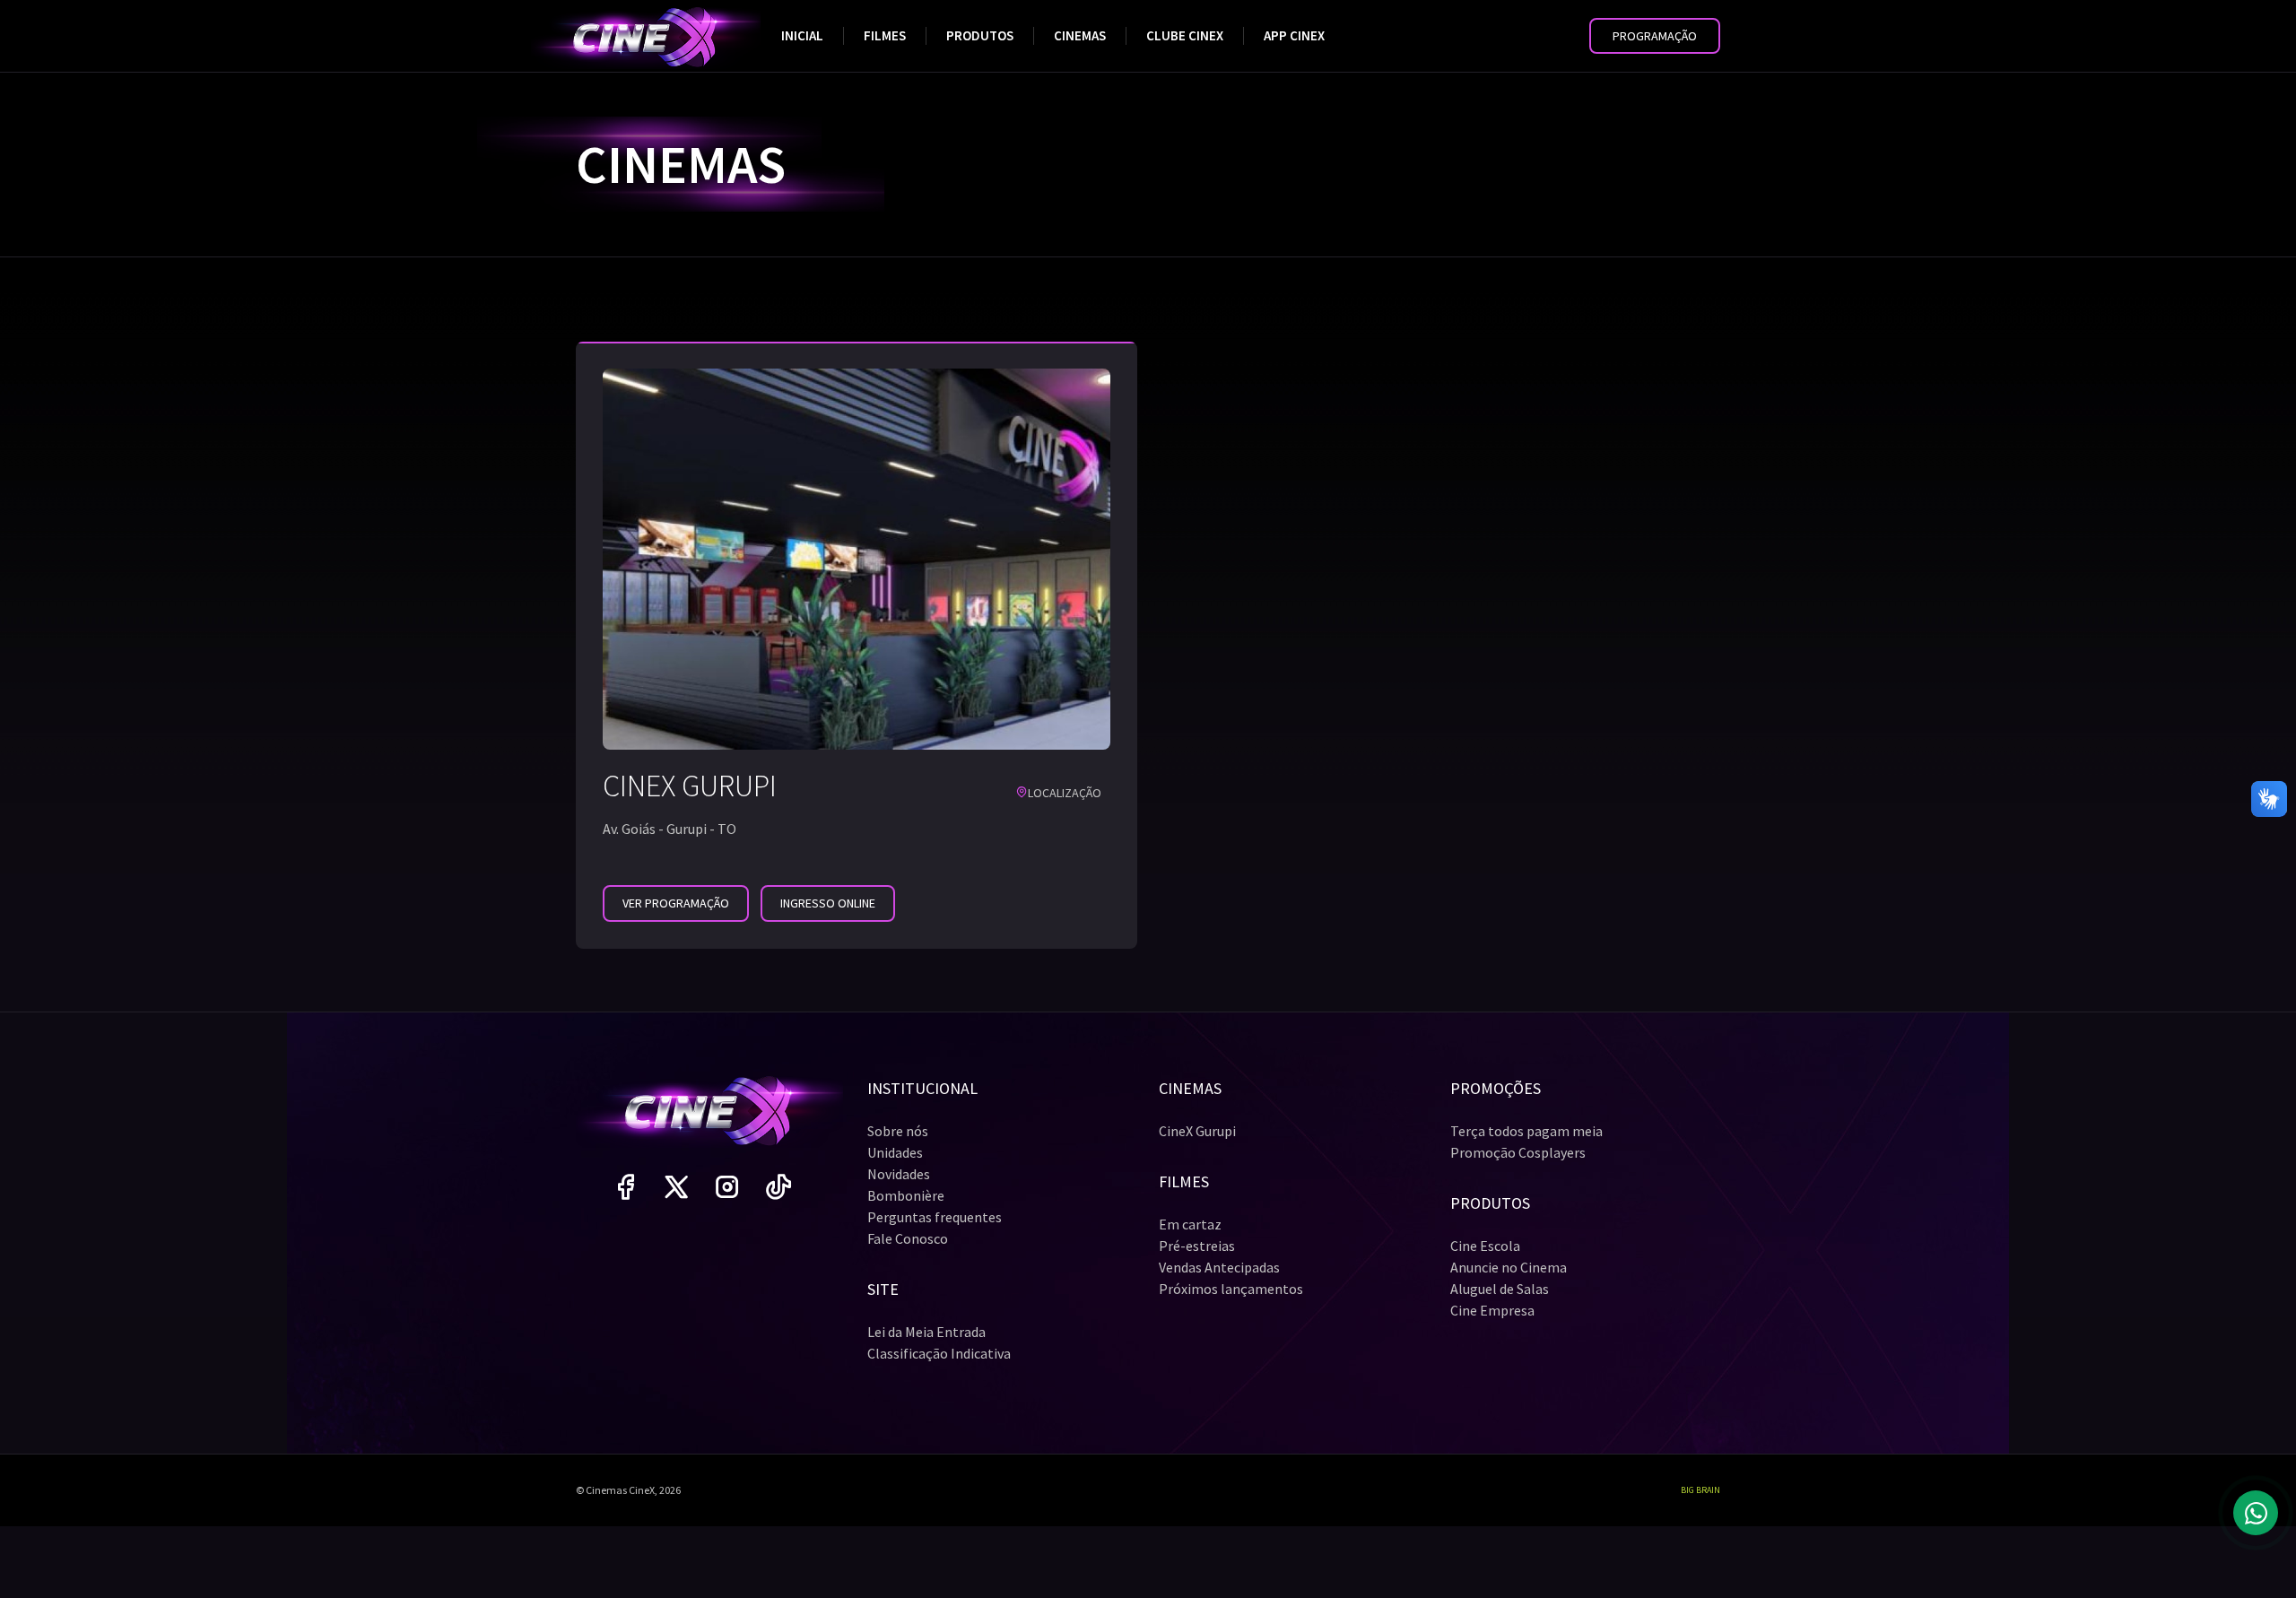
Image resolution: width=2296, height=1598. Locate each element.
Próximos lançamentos (1231, 1289)
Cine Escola (1485, 1246)
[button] (1655, 36)
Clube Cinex (1185, 35)
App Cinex (1294, 35)
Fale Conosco (908, 1238)
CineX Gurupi (1197, 1131)
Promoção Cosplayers (1518, 1152)
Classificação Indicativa (939, 1353)
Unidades (895, 1152)
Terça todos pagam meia (1526, 1131)
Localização (1065, 793)
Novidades (899, 1174)
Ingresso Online (828, 903)
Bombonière (906, 1195)
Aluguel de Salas (1500, 1289)
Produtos (980, 35)
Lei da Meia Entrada (926, 1332)
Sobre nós (898, 1131)
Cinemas (1080, 35)
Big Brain (1700, 1490)
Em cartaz (1190, 1224)
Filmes (885, 35)
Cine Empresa (1492, 1310)
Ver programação (676, 903)
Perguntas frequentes (935, 1217)
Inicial (802, 35)
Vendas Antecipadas (1219, 1267)
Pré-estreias (1197, 1246)
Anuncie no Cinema (1509, 1267)
